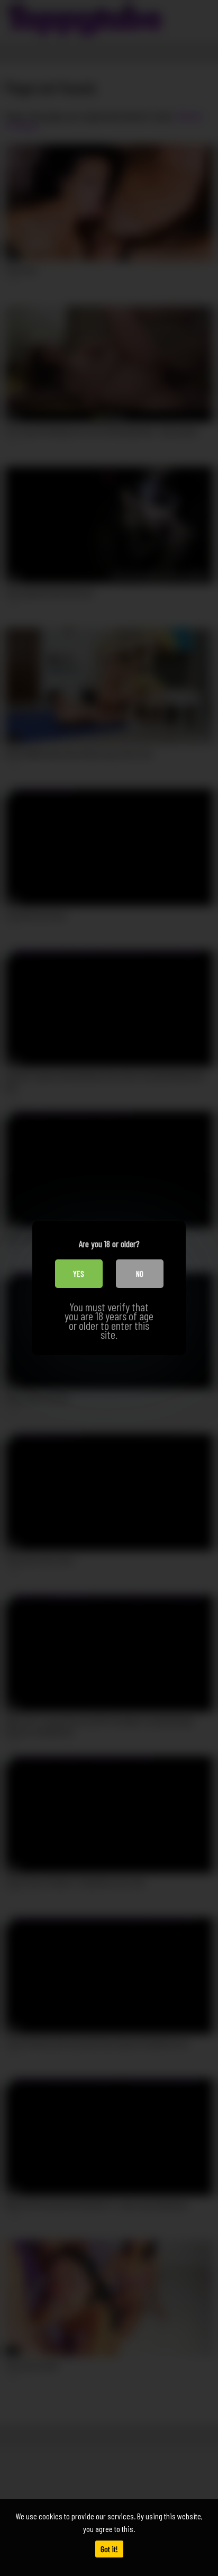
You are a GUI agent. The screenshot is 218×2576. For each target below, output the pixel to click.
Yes (79, 1273)
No (140, 1273)
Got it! (109, 2549)
